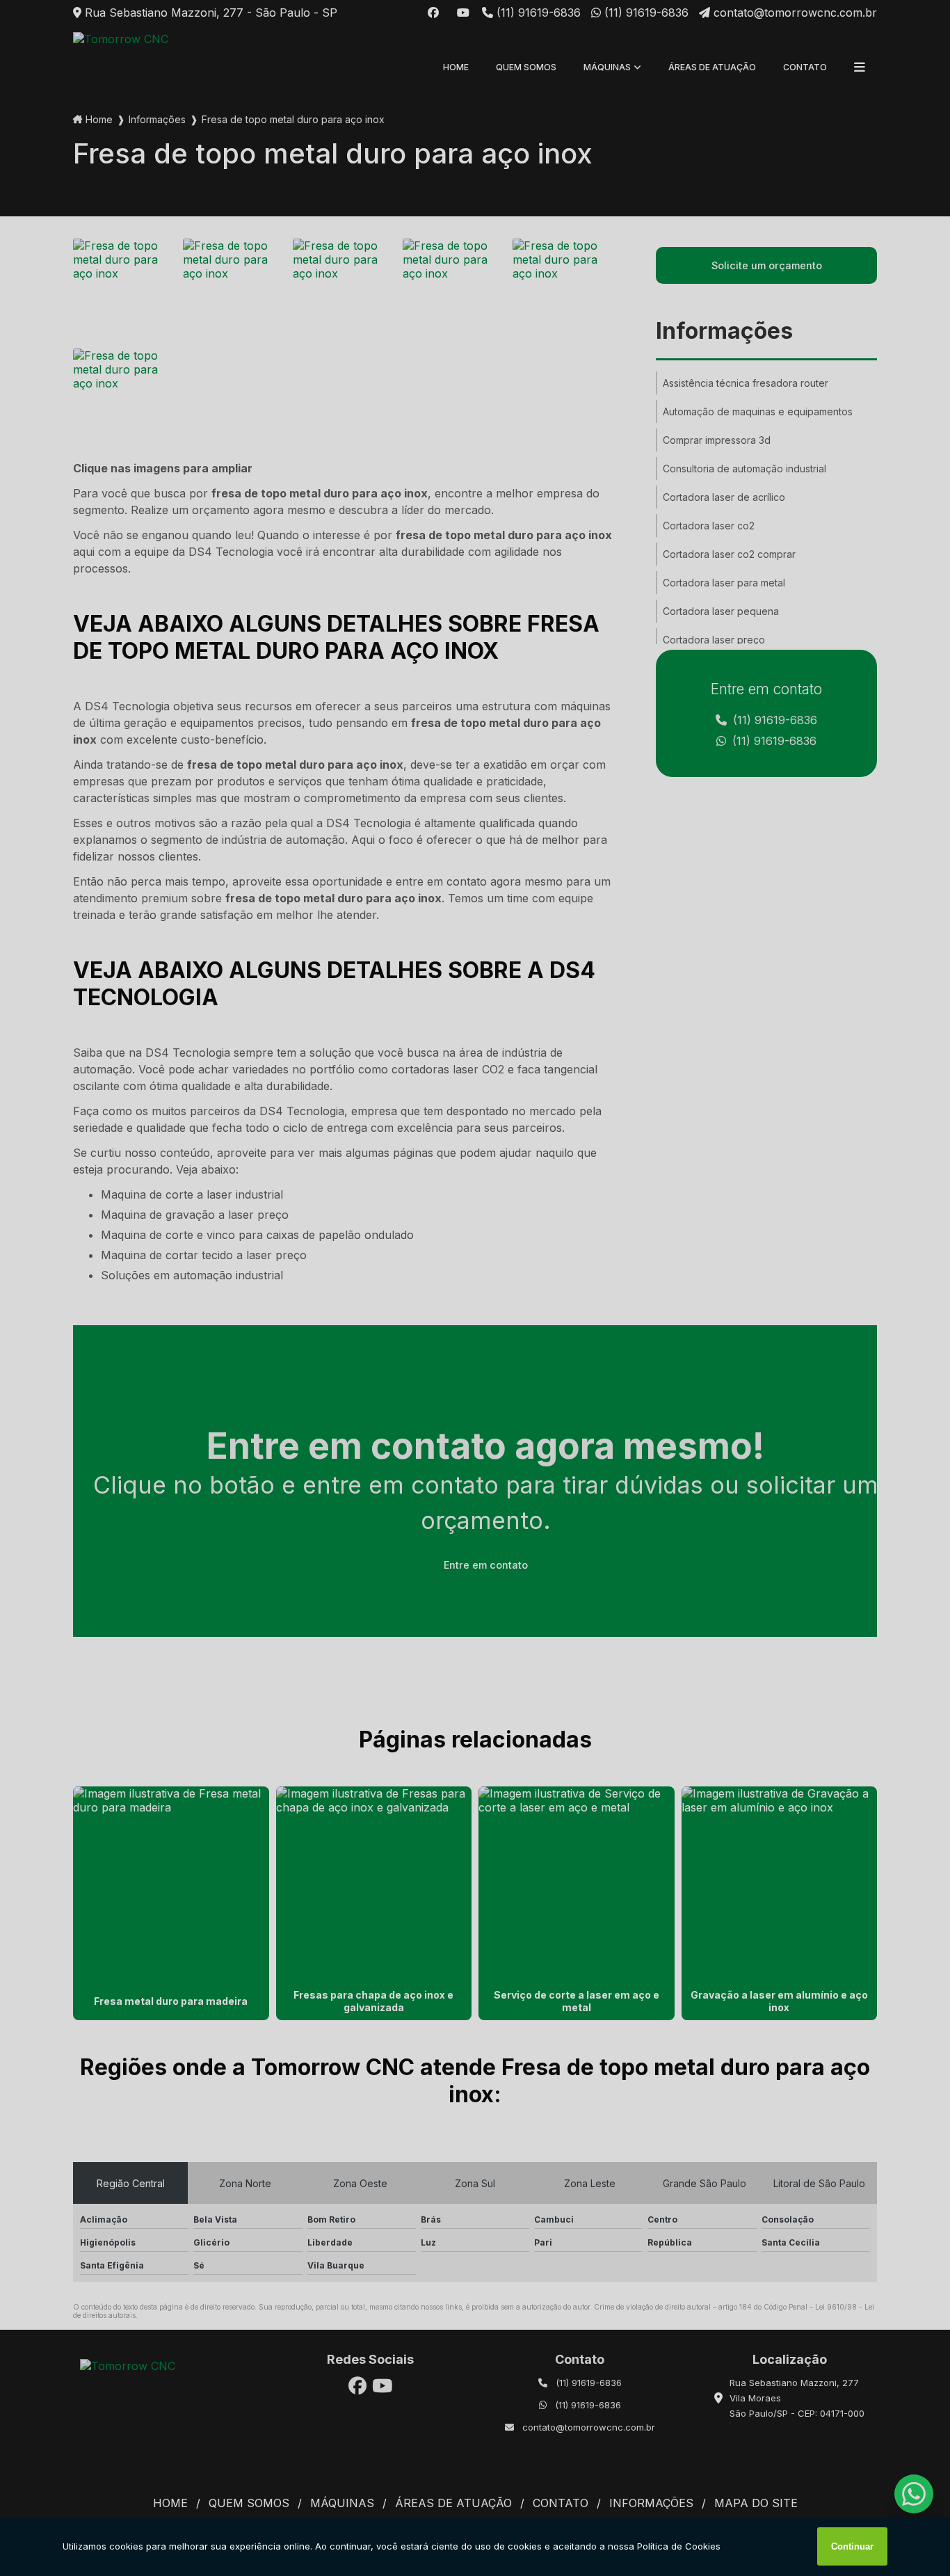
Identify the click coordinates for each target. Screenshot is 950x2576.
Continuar (852, 2546)
